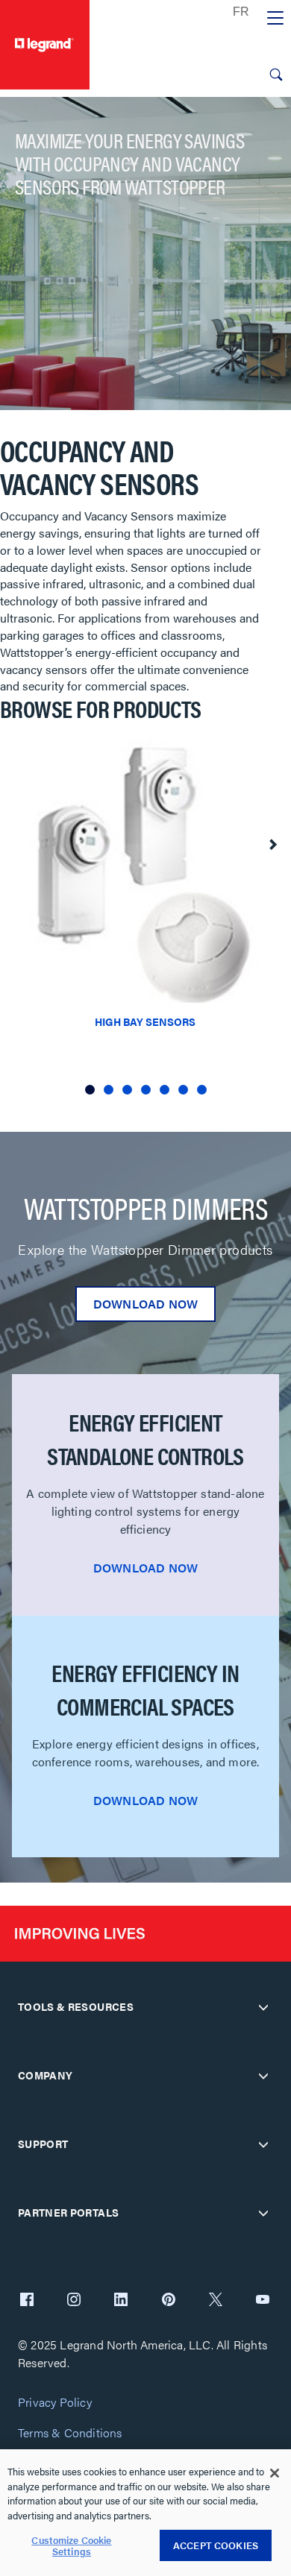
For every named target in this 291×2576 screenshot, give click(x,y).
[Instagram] (74, 2301)
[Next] (272, 845)
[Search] (276, 75)
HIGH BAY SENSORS (145, 1021)
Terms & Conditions (70, 2433)
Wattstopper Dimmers (146, 1208)
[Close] (275, 2473)
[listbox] (145, 922)
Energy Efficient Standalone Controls (145, 1439)
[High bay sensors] (145, 865)
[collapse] (263, 2007)
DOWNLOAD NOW (145, 1304)
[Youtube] (263, 2301)
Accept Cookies (216, 2545)
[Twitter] (216, 2301)
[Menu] (275, 19)
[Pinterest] (169, 2301)
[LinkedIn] (121, 2301)
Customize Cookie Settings (71, 2546)
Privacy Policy (55, 2403)
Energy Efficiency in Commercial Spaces (145, 1689)
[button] (90, 1090)
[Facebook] (27, 2301)
